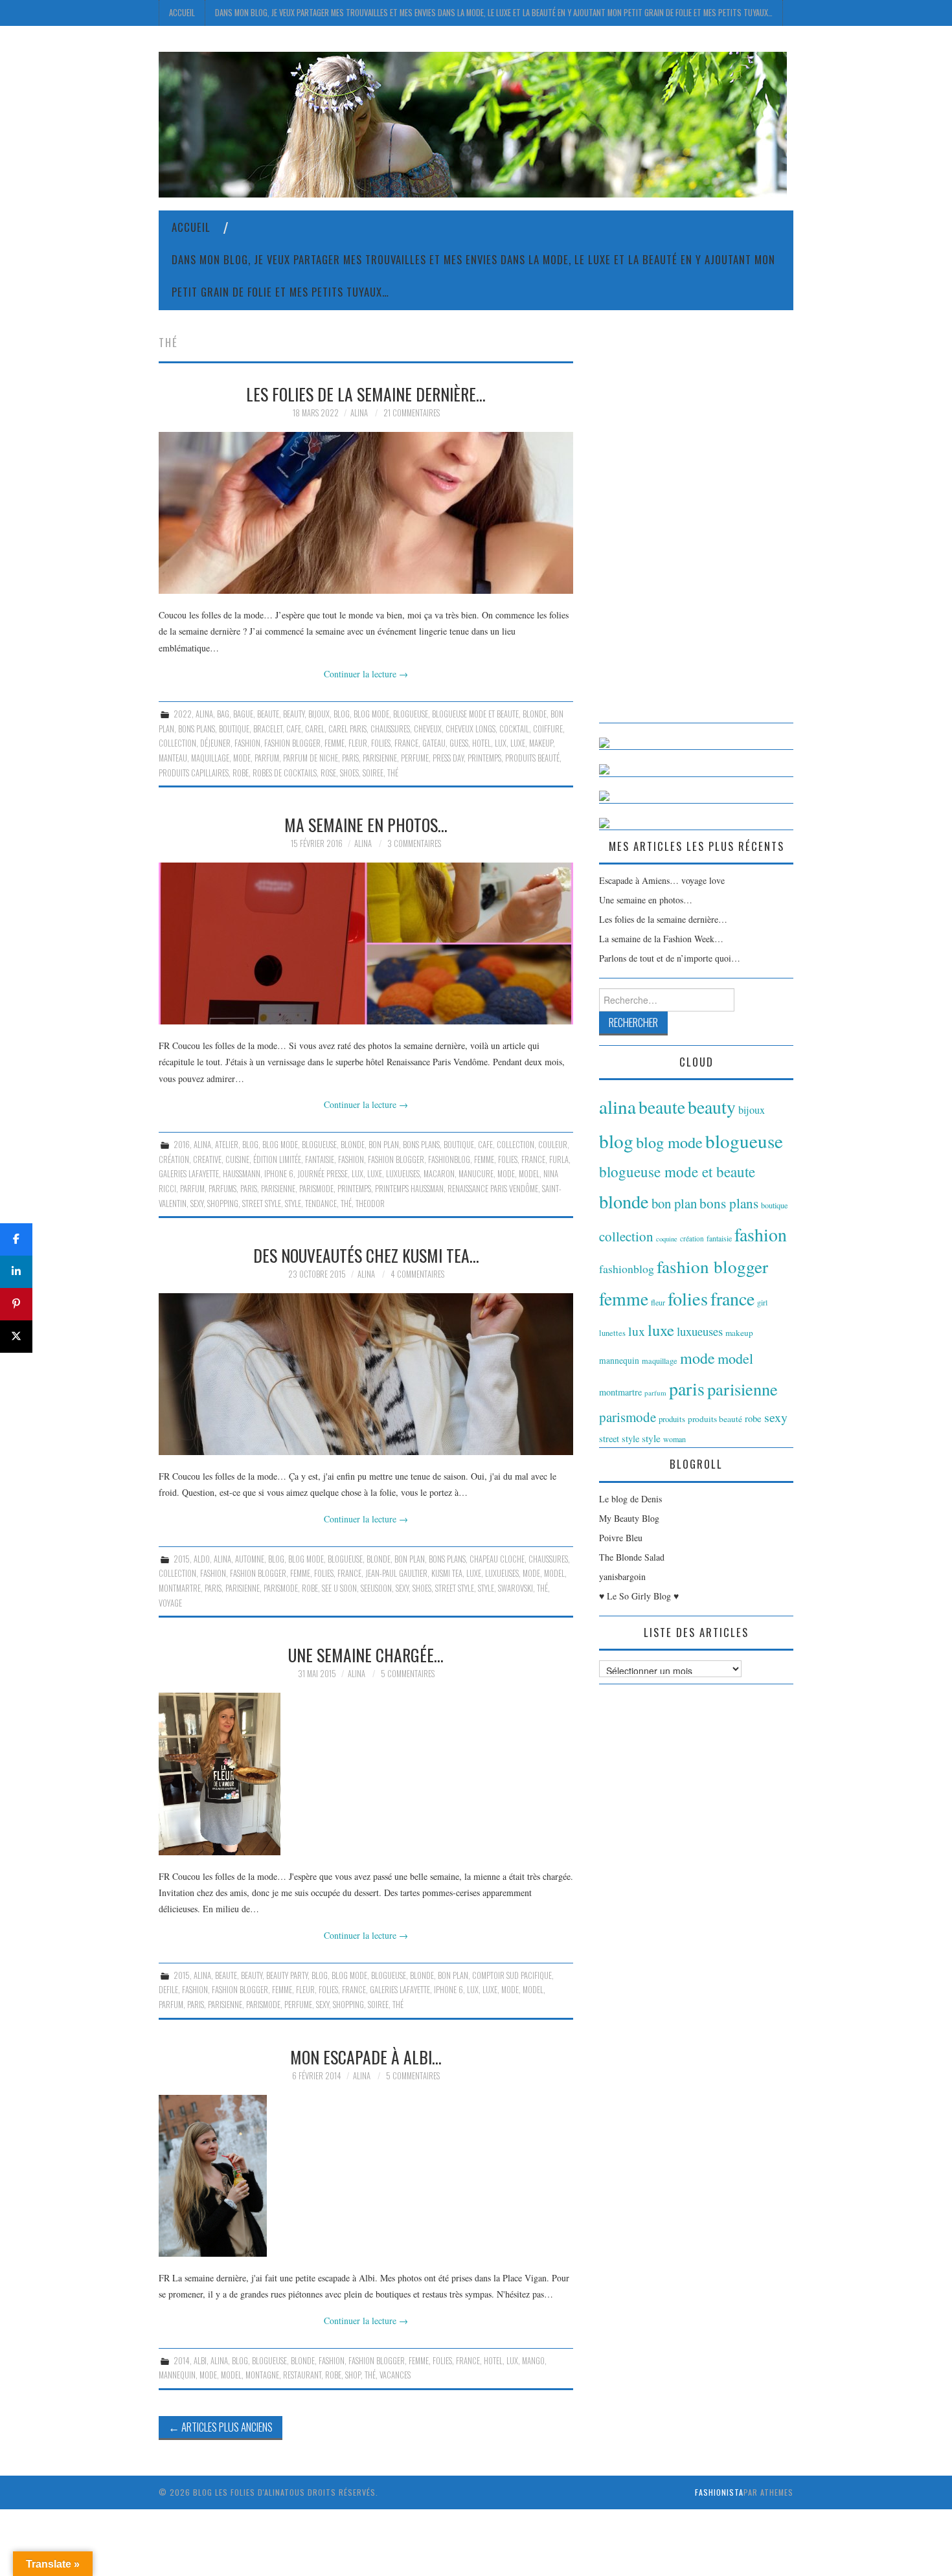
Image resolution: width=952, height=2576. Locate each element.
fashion (247, 743)
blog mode (371, 714)
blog (342, 714)
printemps (484, 758)
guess (459, 743)
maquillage (210, 758)
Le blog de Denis (630, 1499)
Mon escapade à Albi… (366, 2057)
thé (393, 773)
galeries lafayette (189, 1174)
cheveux (428, 729)
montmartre (180, 1588)
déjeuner (215, 743)
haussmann (242, 1174)
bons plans (197, 729)
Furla (559, 1159)
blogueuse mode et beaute (475, 714)
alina (204, 714)
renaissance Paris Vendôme (493, 1189)
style (293, 1203)
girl (762, 1302)
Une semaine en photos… (646, 900)
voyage (170, 1603)
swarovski (516, 1588)
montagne (262, 2375)
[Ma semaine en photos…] (366, 943)
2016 (182, 1145)
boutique (234, 729)
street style (262, 1203)
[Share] (16, 1239)
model (529, 1174)
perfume (415, 758)
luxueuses (403, 1174)
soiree (373, 773)
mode (242, 758)
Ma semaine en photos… (366, 824)
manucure (476, 1174)
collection (177, 743)
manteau (173, 758)
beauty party (287, 1975)
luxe (518, 743)
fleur (358, 743)
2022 (183, 714)
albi (200, 2361)
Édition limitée (277, 1159)
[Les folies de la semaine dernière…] (366, 513)
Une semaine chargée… (366, 1655)
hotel (482, 743)
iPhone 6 (279, 1174)
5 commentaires (408, 1674)
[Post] (16, 1337)
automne (250, 1559)
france (406, 743)
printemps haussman (409, 1189)
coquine (667, 1239)
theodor (370, 1203)
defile (168, 1990)
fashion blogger (292, 743)
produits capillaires (194, 773)
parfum (267, 758)
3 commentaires (414, 843)
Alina (359, 413)
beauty (294, 714)
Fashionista (719, 2492)
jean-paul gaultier (396, 1573)
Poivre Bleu (621, 1538)
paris (350, 758)
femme (334, 743)
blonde (535, 714)
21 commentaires (412, 413)
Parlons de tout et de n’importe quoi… (670, 958)
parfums (222, 1189)
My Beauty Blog (629, 1518)
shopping (223, 1203)
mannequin (177, 2375)
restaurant (302, 2375)
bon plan (384, 1145)
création (174, 1159)
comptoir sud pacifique (512, 1975)
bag (223, 714)
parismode (316, 1189)
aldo (202, 1559)
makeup (541, 743)
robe (241, 773)
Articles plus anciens (221, 2427)
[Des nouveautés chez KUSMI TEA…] (366, 1374)
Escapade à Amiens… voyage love (662, 880)
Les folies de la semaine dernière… (366, 394)
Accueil (182, 13)
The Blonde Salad (632, 1557)
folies (381, 743)
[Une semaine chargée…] (366, 1774)
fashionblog (449, 1159)
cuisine (237, 1159)
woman (674, 1439)
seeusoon (376, 1588)
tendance (321, 1203)
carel (315, 729)
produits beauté (532, 758)
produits (672, 1419)
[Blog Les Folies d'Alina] (473, 123)
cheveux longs (470, 729)
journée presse (323, 1174)
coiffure (548, 729)
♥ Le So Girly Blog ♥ (639, 1596)
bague (243, 714)
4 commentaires (417, 1274)
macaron (439, 1174)
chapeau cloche (497, 1559)
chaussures (390, 729)
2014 (182, 2361)
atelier (227, 1145)
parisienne (380, 758)
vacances (395, 2375)
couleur (553, 1145)
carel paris (347, 729)
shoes (349, 773)
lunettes (612, 1333)
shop (353, 2375)
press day (448, 758)
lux (501, 743)
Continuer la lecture (366, 674)
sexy (197, 1203)
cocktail (514, 729)
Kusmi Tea (447, 1573)
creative (207, 1159)
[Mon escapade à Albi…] (366, 2176)
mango (533, 2361)
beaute (268, 714)
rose (328, 773)
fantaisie (320, 1159)
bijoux (319, 714)
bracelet (268, 729)
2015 (182, 1559)
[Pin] (16, 1304)
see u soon (339, 1588)
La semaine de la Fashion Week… (661, 939)
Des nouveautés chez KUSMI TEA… (366, 1255)
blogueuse (411, 714)
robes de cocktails (285, 773)
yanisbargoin (622, 1576)
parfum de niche (311, 758)
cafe (294, 729)
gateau (434, 743)
